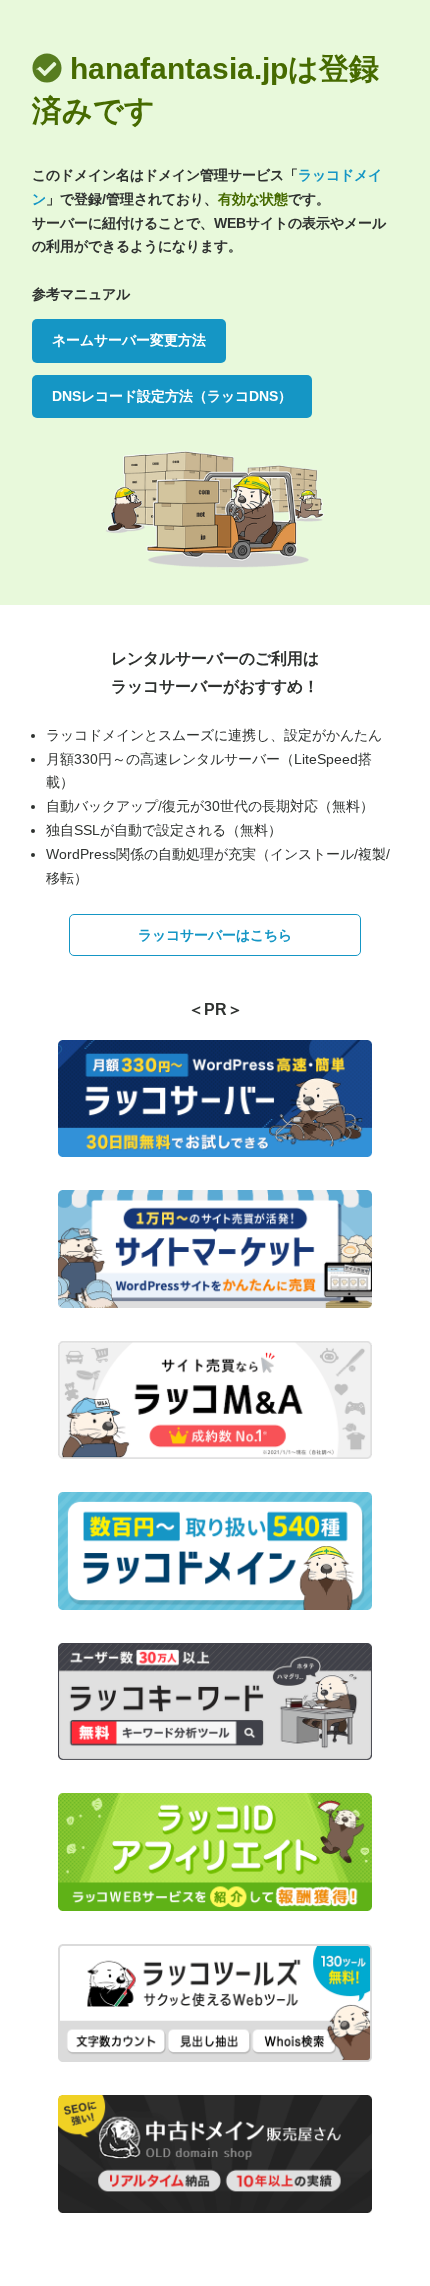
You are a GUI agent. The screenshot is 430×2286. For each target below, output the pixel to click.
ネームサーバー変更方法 (129, 340)
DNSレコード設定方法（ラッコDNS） (172, 396)
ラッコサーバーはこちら (215, 935)
